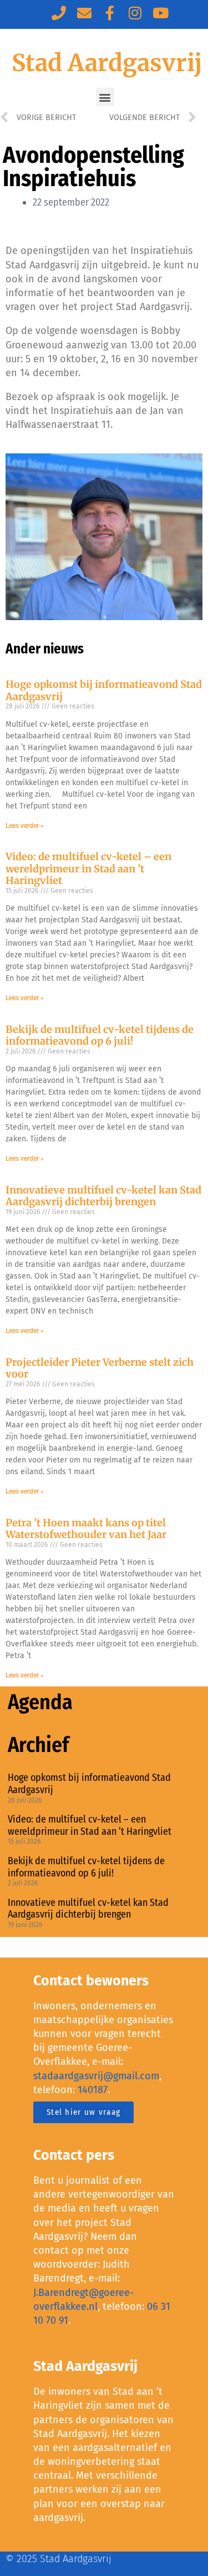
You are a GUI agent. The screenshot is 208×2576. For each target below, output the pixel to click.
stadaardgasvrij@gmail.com (96, 2076)
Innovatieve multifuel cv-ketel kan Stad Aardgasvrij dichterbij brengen (103, 1196)
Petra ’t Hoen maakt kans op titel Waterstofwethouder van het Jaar (86, 1529)
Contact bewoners (91, 1981)
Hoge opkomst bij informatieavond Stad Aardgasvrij (104, 690)
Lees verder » (25, 826)
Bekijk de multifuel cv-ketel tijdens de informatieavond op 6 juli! (100, 1035)
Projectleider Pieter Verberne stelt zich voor (100, 1368)
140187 (93, 2090)
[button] (105, 97)
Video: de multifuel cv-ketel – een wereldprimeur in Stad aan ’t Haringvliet (88, 868)
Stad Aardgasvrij (107, 63)
